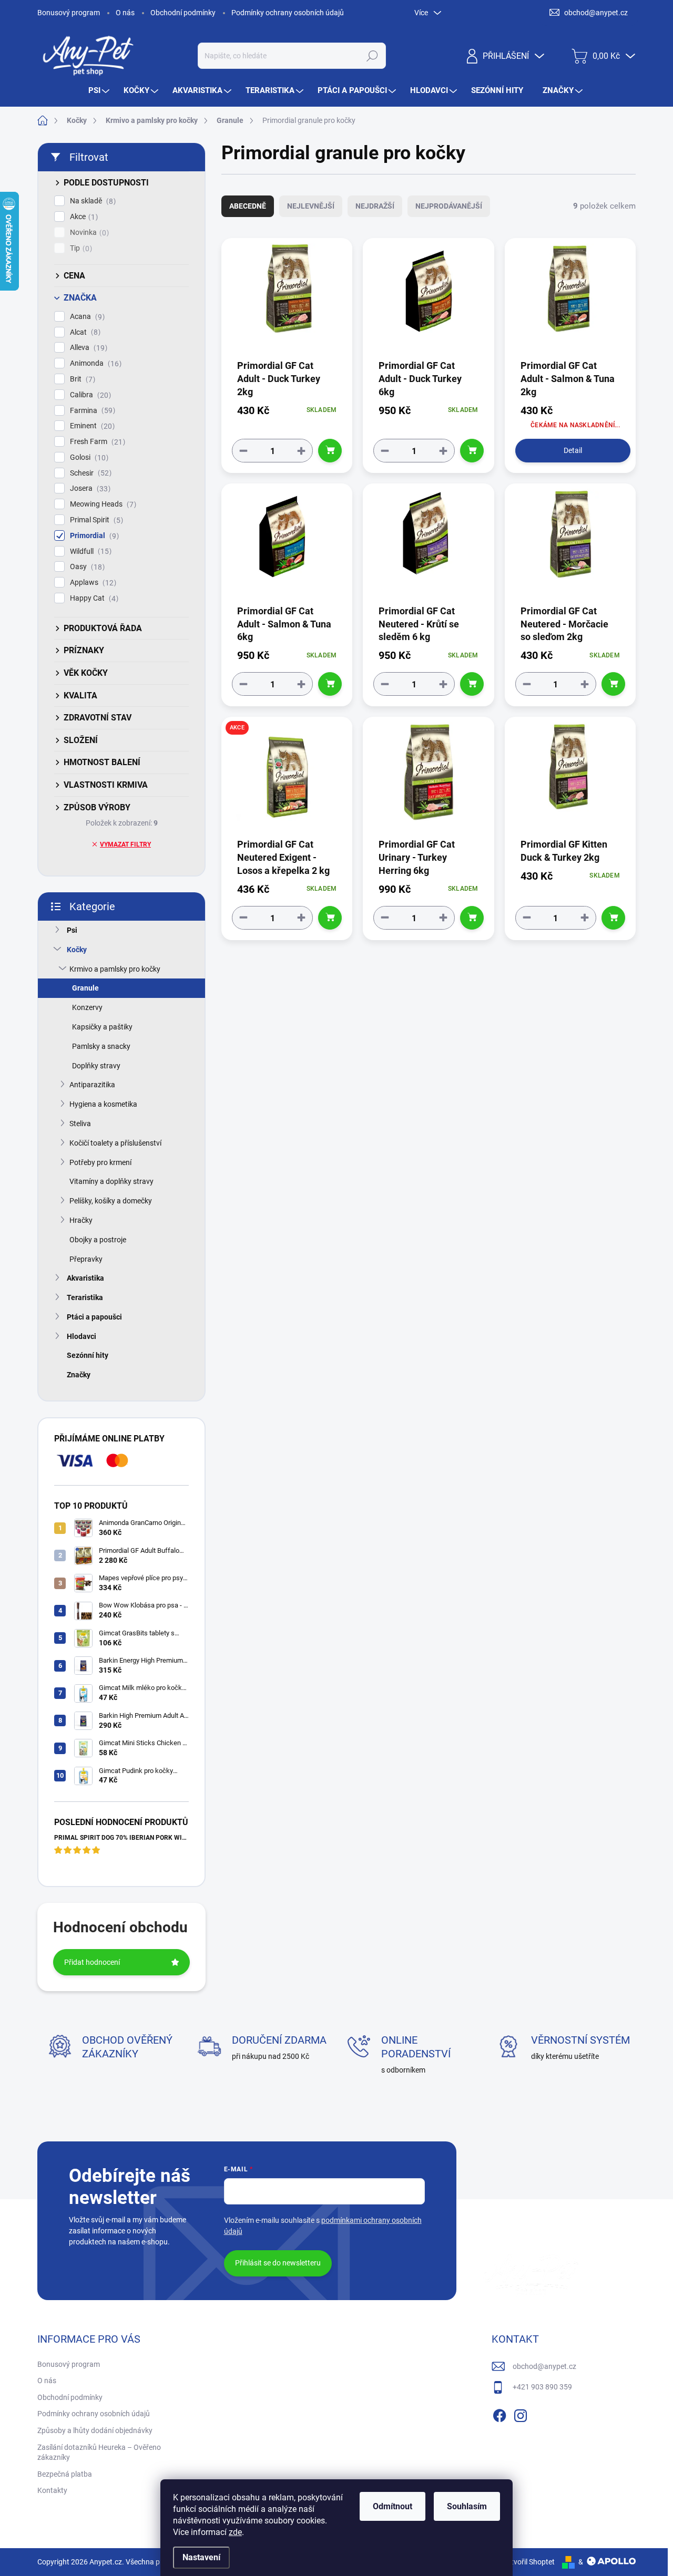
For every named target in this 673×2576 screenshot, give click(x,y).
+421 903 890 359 (542, 2387)
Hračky (81, 1220)
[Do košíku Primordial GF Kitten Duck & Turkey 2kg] (613, 918)
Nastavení (201, 2557)
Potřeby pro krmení (100, 1162)
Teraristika (85, 1297)
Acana (86, 317)
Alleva (87, 348)
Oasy (86, 567)
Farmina (91, 411)
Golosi (88, 457)
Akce (83, 217)
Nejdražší (375, 206)
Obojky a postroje (98, 1240)
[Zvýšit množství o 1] (301, 451)
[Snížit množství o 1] (243, 451)
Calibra (89, 395)
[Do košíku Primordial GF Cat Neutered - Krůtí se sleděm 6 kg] (472, 684)
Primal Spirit (95, 520)
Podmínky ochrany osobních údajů (288, 13)
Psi (72, 930)
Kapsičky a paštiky (102, 1027)
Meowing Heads (102, 504)
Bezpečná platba (65, 2474)
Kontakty (52, 2490)
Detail (573, 450)
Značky (79, 1375)
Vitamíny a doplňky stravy (111, 1181)
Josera (89, 488)
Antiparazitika (92, 1085)
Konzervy (87, 1007)
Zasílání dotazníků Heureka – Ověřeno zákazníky (99, 2453)
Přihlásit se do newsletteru (278, 2263)
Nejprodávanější (449, 206)
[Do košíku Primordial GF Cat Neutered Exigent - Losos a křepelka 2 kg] (330, 918)
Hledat (372, 56)
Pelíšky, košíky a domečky (111, 1201)
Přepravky (86, 1259)
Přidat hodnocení (92, 1962)
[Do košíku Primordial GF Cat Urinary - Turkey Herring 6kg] (472, 918)
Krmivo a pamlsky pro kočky (115, 969)
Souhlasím (467, 2506)
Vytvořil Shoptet (529, 2562)
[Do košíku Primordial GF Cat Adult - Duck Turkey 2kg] (330, 451)
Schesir (89, 473)
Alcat (84, 332)
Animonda (94, 363)
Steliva (80, 1124)
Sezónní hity (88, 1355)
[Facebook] (499, 2414)
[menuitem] (100, 91)
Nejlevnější (311, 206)
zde (235, 2532)
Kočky (77, 950)
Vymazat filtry (125, 844)
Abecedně (248, 206)
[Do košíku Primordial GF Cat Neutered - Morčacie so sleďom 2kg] (613, 684)
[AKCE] (287, 776)
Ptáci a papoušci (94, 1317)
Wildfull (89, 552)
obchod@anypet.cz (544, 2366)
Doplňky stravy (96, 1066)
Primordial (93, 536)
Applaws (92, 583)
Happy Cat (93, 598)
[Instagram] (521, 2414)
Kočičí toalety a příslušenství (115, 1143)
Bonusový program (69, 13)
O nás (125, 13)
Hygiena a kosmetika (103, 1104)
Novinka (88, 233)
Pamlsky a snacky (101, 1046)
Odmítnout (392, 2506)
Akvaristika (85, 1278)
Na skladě (91, 201)
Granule (85, 988)
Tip (80, 248)
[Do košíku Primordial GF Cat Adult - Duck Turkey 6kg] (472, 451)
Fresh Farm (96, 442)
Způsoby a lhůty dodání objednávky (95, 2430)
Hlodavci (81, 1336)
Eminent (91, 426)
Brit (81, 379)
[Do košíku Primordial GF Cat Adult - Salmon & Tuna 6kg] (330, 684)
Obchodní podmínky (183, 13)
